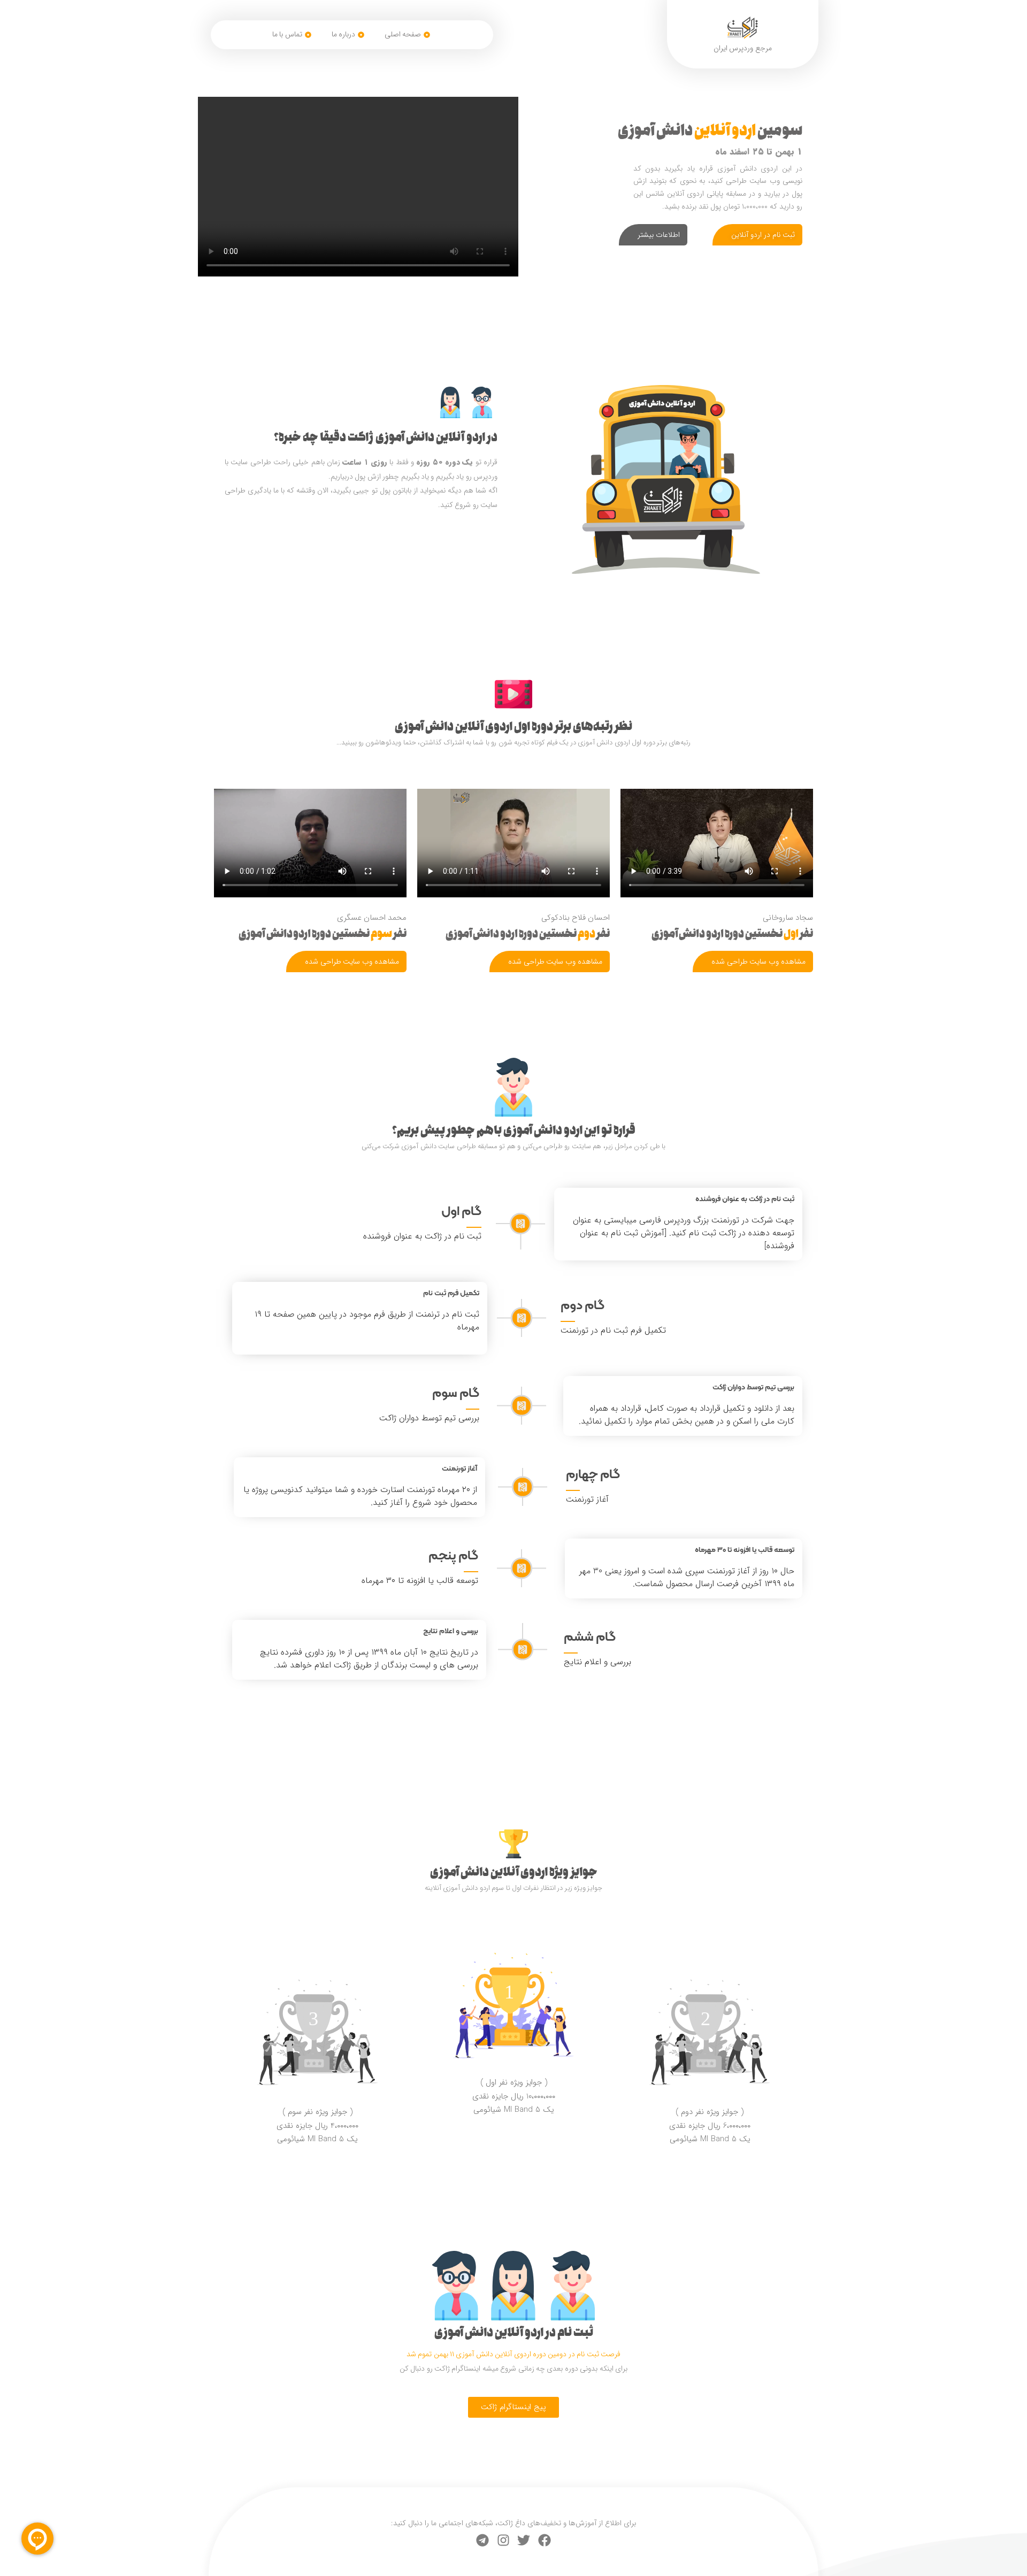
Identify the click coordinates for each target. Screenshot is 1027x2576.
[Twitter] (524, 2540)
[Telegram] (482, 2540)
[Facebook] (545, 2540)
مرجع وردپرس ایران (743, 48)
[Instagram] (503, 2540)
